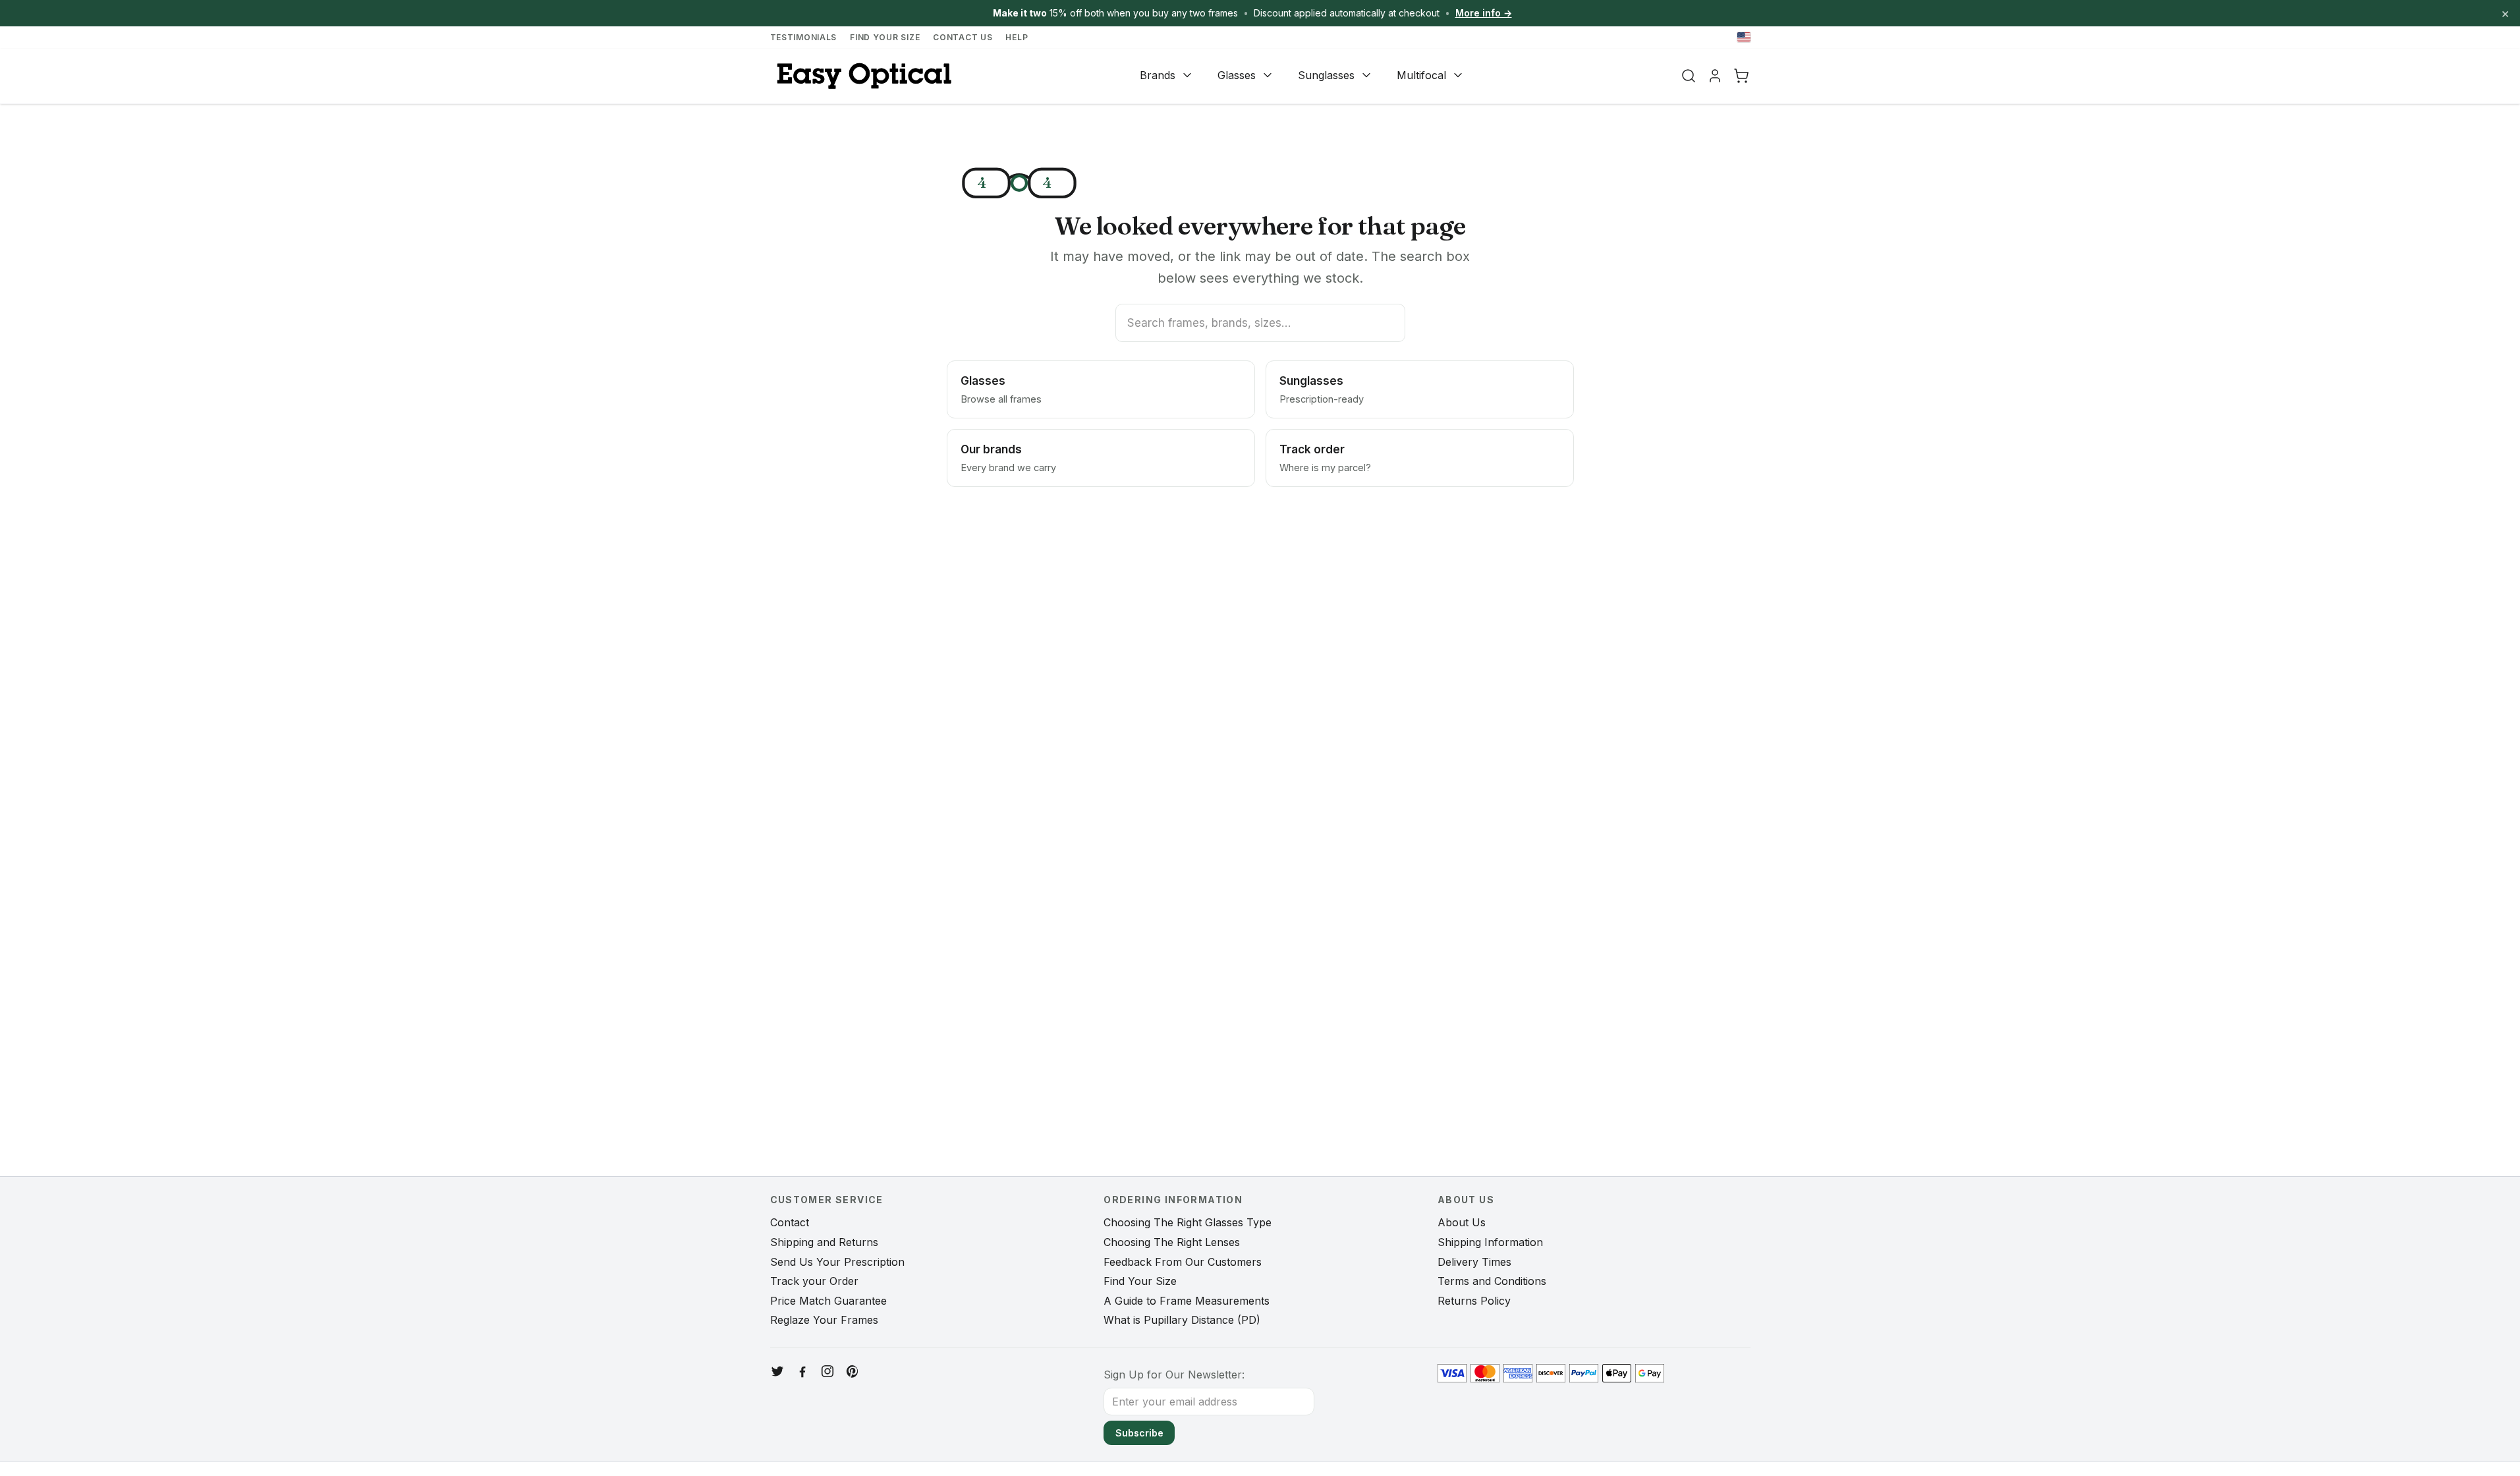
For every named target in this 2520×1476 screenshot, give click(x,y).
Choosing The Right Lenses (1172, 1242)
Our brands (1008, 458)
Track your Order (814, 1281)
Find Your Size (885, 37)
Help (1017, 37)
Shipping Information (1490, 1242)
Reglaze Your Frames (824, 1320)
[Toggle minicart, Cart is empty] (1741, 76)
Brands (1158, 75)
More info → (1484, 13)
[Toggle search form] (1689, 76)
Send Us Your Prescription (837, 1262)
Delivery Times (1474, 1262)
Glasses (1237, 75)
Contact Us (963, 37)
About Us (1462, 1222)
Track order (1325, 458)
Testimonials (804, 37)
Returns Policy (1474, 1301)
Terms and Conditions (1492, 1281)
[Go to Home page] (862, 76)
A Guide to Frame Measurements (1187, 1301)
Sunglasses (1326, 75)
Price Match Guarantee (828, 1301)
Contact (790, 1222)
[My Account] (1715, 76)
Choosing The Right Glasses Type (1188, 1222)
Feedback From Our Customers (1183, 1262)
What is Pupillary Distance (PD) (1182, 1320)
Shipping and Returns (824, 1242)
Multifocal (1421, 75)
